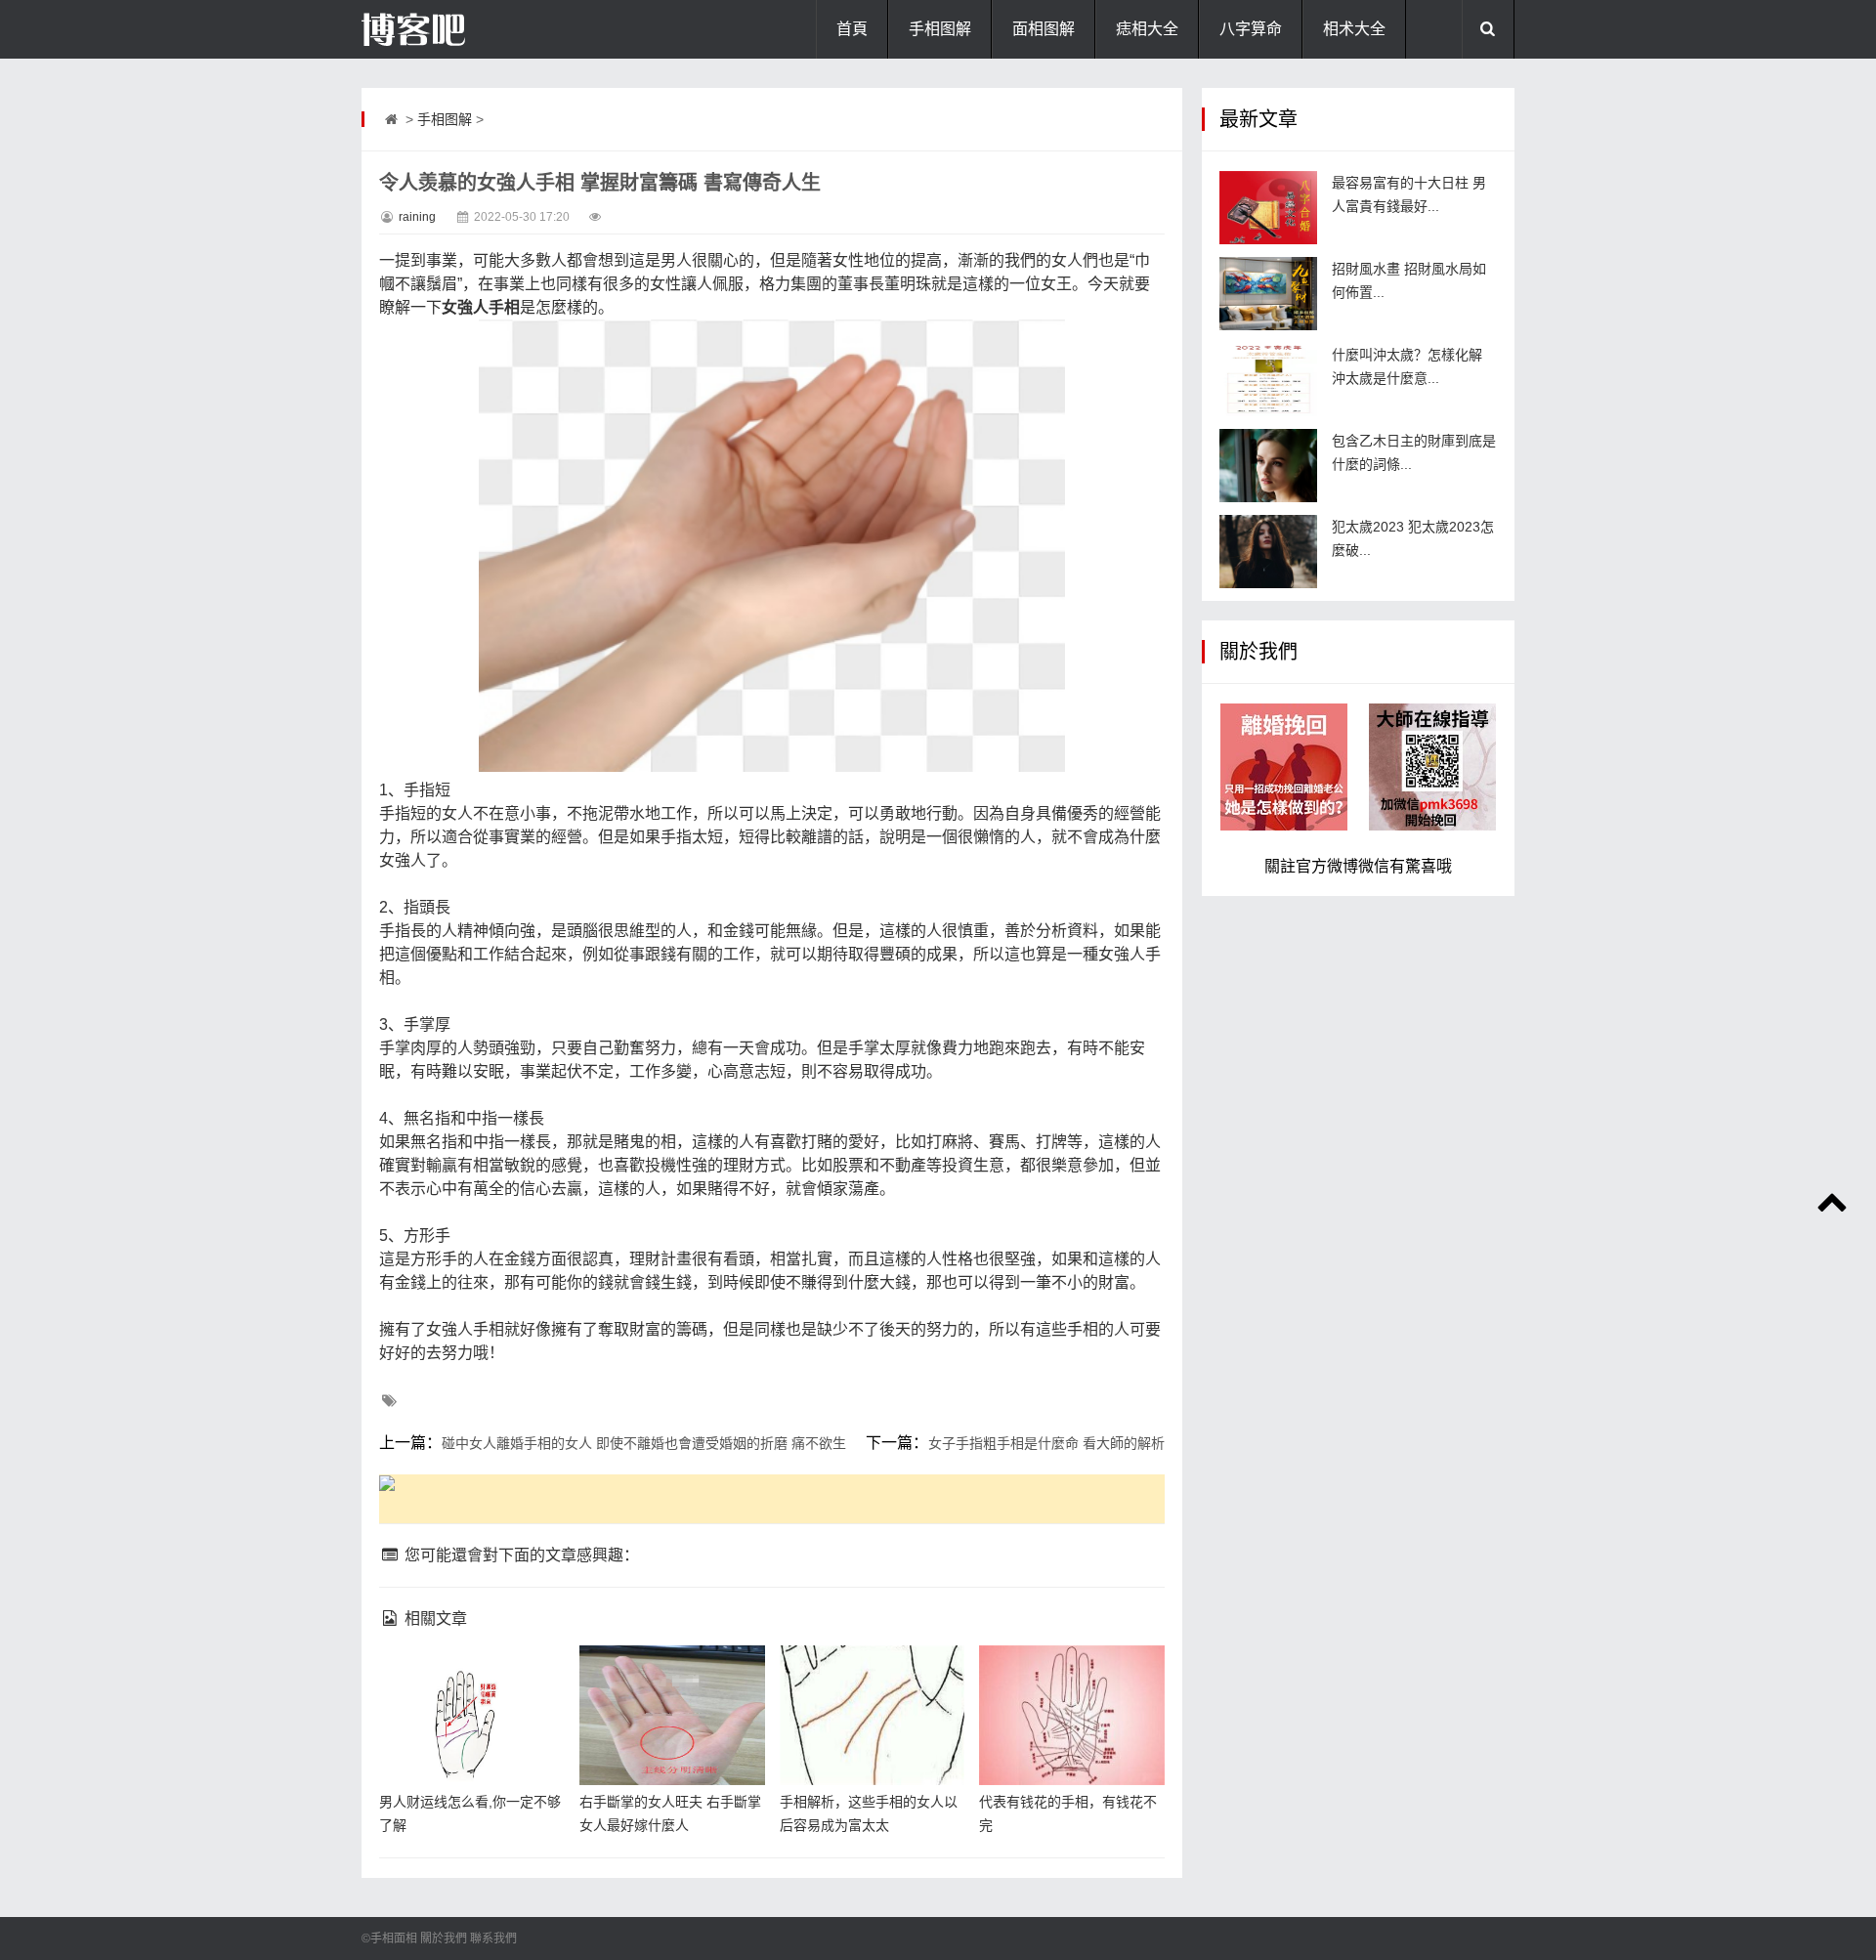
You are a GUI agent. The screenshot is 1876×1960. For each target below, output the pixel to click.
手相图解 (940, 29)
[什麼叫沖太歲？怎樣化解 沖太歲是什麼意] (1268, 380)
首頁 (852, 29)
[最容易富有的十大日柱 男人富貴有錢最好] (1268, 208)
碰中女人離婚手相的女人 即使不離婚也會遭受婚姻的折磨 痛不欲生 (644, 1443)
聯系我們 (493, 1939)
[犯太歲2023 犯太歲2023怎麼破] (1268, 552)
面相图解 (1044, 29)
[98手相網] (459, 29)
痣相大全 (1147, 29)
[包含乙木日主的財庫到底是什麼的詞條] (1268, 466)
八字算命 (1251, 29)
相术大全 (1354, 29)
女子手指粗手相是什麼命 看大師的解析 (1046, 1443)
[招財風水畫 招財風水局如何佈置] (1268, 294)
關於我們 (444, 1939)
